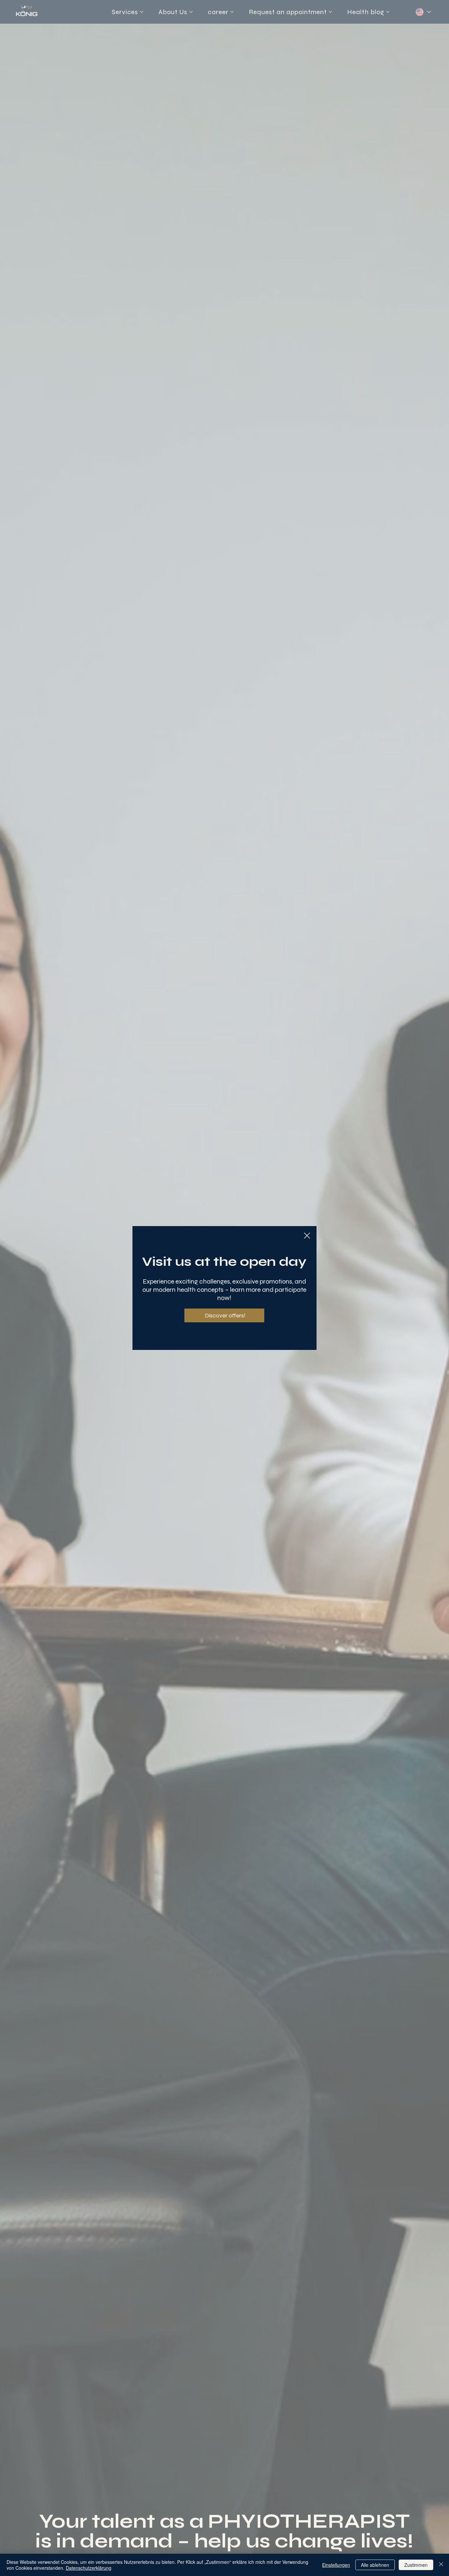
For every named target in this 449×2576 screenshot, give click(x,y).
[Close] (441, 2565)
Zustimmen (416, 2565)
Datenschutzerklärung (89, 2568)
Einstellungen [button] (336, 2565)
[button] (307, 1236)
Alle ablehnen (375, 2565)
